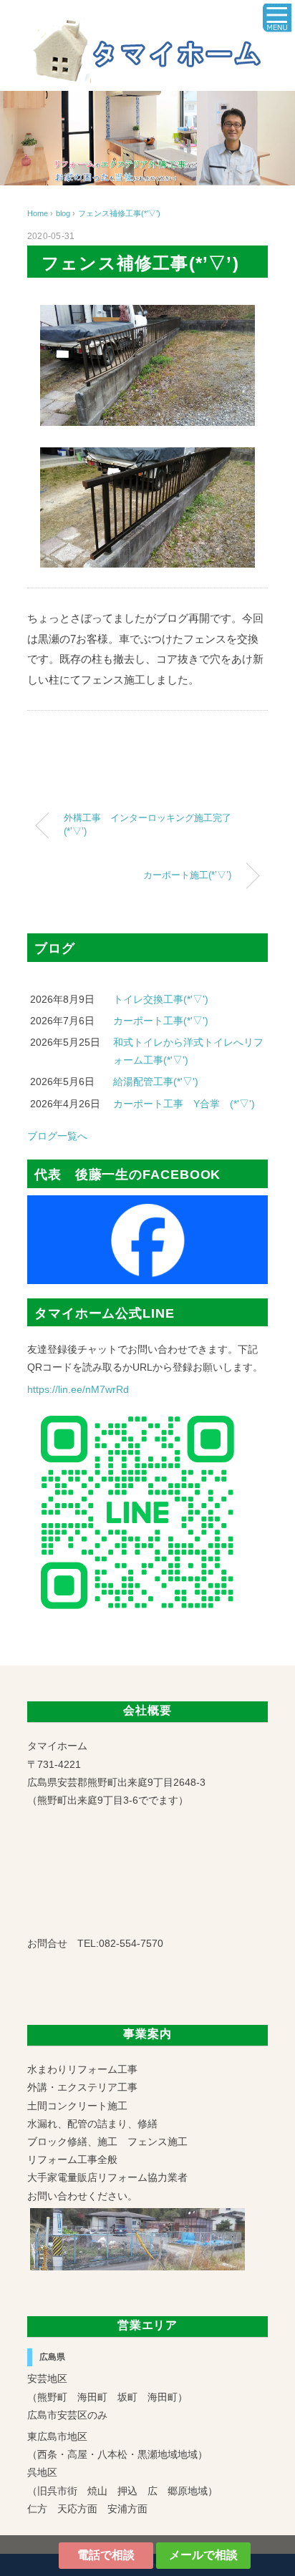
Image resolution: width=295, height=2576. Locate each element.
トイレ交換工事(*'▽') (161, 999)
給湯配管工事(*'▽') (156, 1082)
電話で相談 (106, 2555)
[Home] (147, 27)
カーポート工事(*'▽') (161, 1021)
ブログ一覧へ (57, 1136)
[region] (147, 138)
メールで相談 (203, 2555)
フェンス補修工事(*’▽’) (119, 213)
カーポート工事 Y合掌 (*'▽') (184, 1104)
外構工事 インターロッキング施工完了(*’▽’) (147, 825)
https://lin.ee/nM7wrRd (78, 1389)
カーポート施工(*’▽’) (187, 875)
